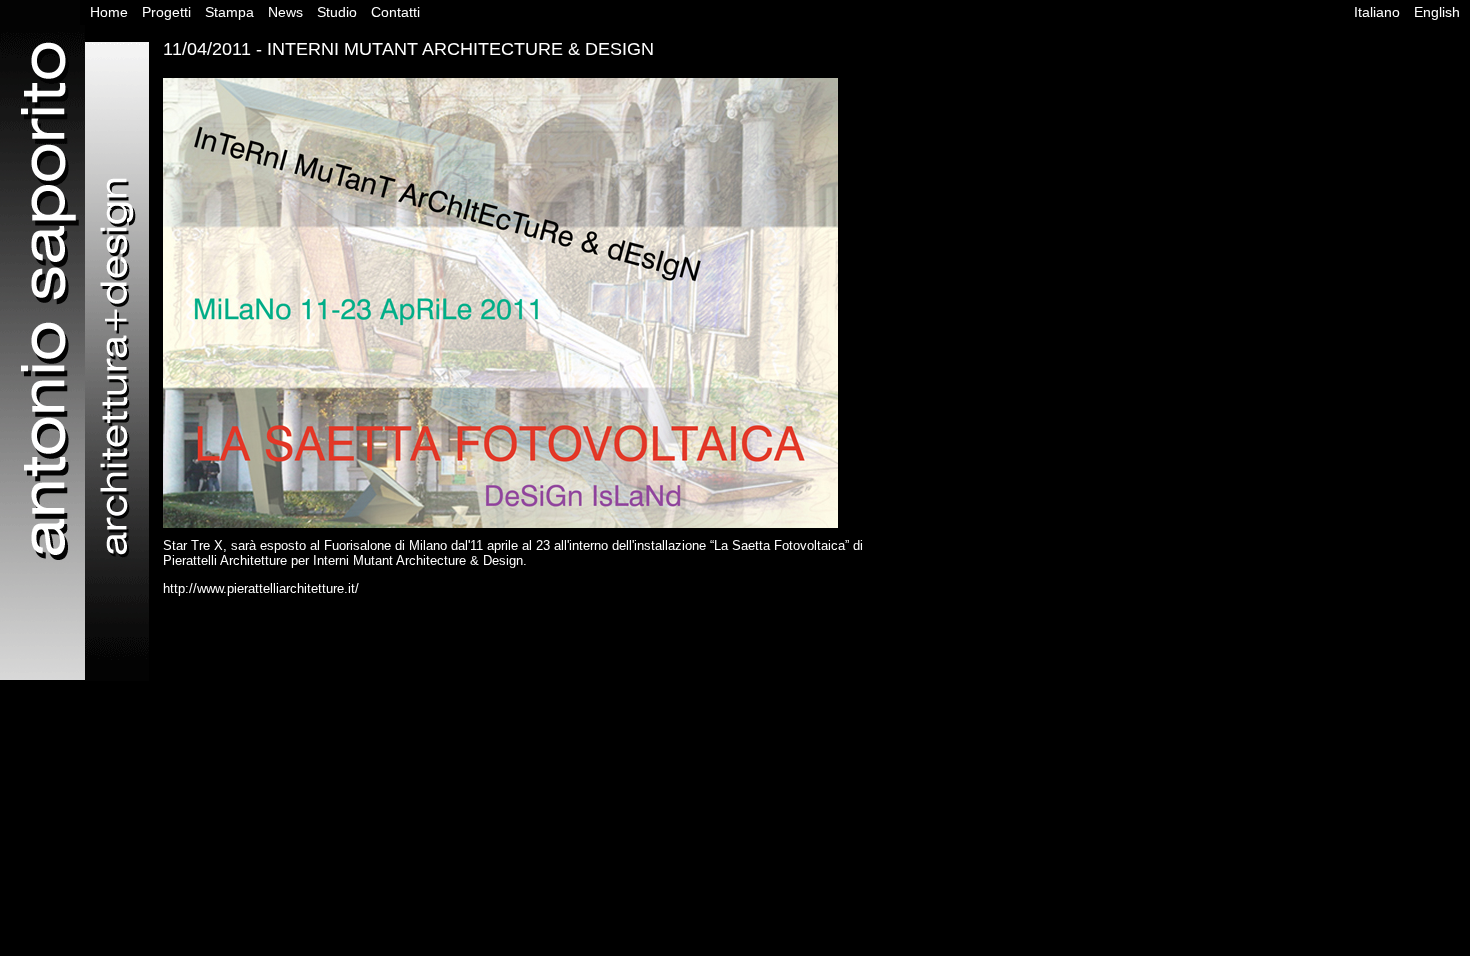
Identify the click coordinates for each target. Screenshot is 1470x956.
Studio (337, 12)
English (1437, 12)
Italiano (1377, 12)
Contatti (395, 12)
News (285, 12)
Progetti (166, 12)
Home (109, 12)
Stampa (229, 12)
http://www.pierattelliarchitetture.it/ (261, 588)
